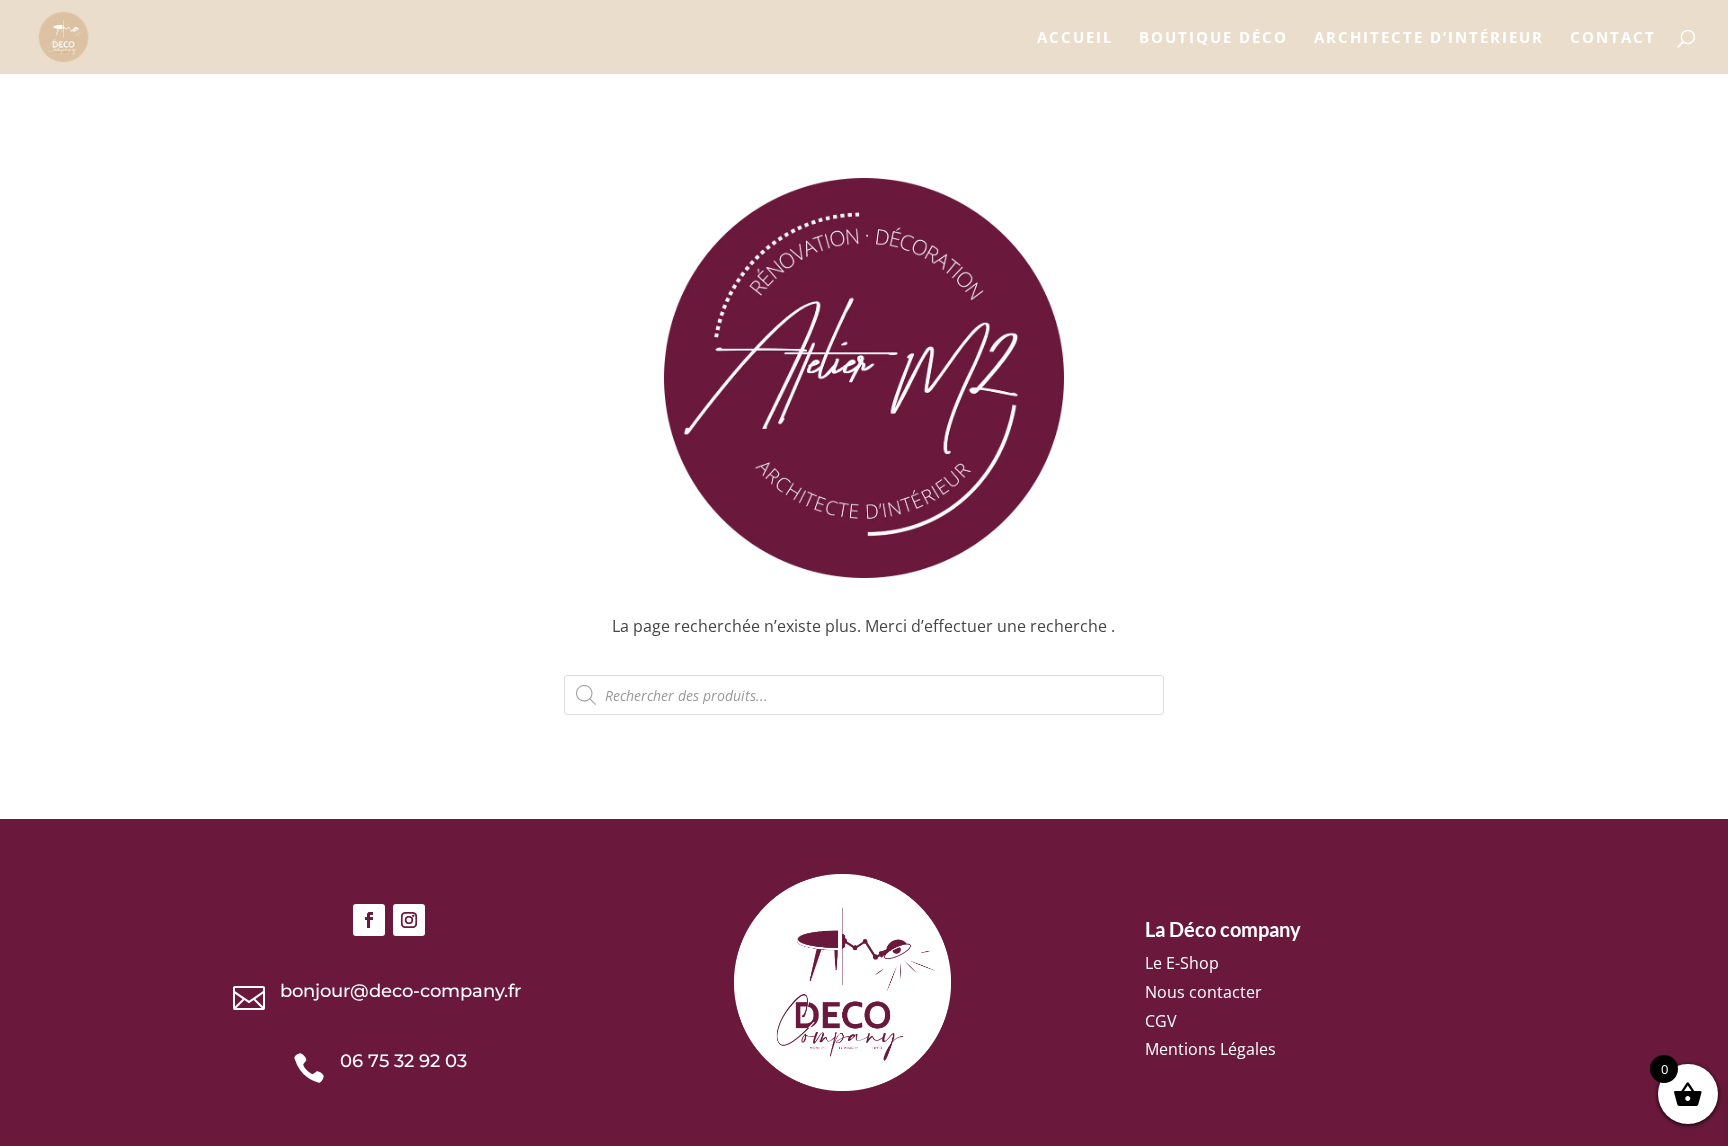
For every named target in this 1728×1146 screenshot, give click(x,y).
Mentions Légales (1210, 1049)
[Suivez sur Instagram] (409, 920)
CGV (1161, 1021)
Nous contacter (1203, 992)
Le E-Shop (1182, 963)
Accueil (1075, 38)
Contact (1613, 38)
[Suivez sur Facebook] (369, 920)
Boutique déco (1213, 38)
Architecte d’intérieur (1429, 38)
